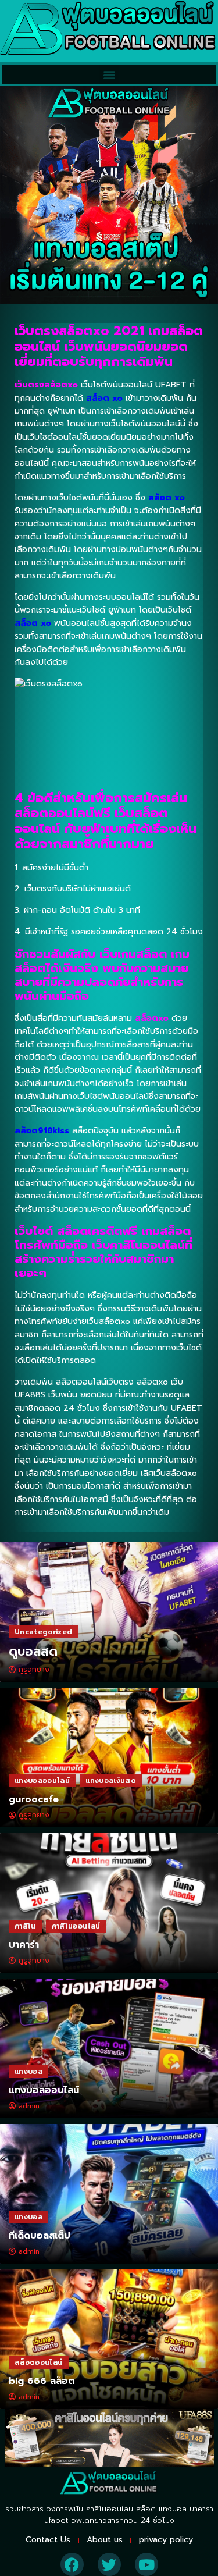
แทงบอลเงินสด (111, 1781)
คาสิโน (25, 1926)
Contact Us (48, 2540)
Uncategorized (44, 1632)
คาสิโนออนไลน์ (76, 1926)
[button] (109, 74)
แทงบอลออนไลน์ (42, 1781)
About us (105, 2540)
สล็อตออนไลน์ (39, 2362)
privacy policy (166, 2540)
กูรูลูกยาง (34, 1670)
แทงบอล (28, 2072)
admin (29, 2106)
